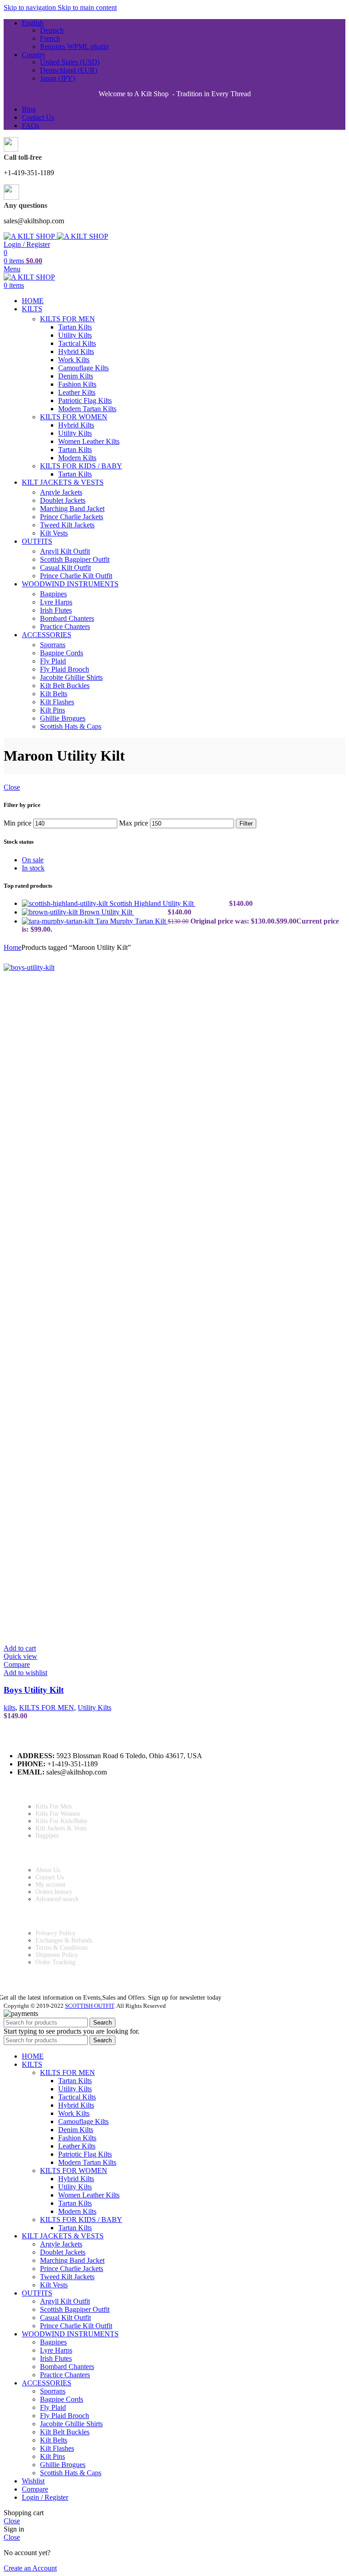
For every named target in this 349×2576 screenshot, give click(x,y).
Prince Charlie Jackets (72, 517)
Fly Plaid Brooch (65, 669)
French (50, 38)
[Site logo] (30, 236)
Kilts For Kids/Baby (61, 1821)
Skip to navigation (31, 7)
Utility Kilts (75, 335)
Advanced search (57, 1899)
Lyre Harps (56, 602)
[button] (20, 1648)
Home (12, 947)
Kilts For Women (58, 1814)
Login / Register (45, 2497)
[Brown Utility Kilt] (51, 912)
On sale (33, 860)
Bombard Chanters (67, 618)
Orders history (54, 1892)
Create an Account (30, 2568)
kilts (10, 1708)
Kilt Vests (54, 533)
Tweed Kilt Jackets (67, 525)
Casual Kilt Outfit (65, 568)
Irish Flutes (56, 610)
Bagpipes (53, 594)
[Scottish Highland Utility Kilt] (66, 903)
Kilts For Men (54, 1807)
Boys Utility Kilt (34, 1690)
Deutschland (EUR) (69, 70)
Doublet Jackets (63, 500)
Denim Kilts (76, 376)
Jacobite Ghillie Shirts (71, 677)
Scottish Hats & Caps (71, 726)
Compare (35, 2489)
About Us (48, 1870)
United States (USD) (70, 62)
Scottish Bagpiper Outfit (75, 559)
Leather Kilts (77, 392)
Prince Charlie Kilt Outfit (76, 576)
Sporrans (53, 645)
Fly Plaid (53, 661)
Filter (246, 823)
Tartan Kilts (75, 327)
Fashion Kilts (77, 384)
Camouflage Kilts (83, 368)
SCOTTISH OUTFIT (90, 2006)
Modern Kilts (77, 458)
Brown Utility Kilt (107, 912)
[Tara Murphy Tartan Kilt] (59, 921)
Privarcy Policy (55, 1933)
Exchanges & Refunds (64, 1940)
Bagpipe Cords (62, 653)
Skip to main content (87, 7)
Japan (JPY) (57, 78)
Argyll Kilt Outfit (65, 551)
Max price (134, 823)
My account (50, 1885)
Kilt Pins (52, 710)
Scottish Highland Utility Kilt (152, 903)
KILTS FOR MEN (67, 319)
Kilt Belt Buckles (65, 686)
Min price (17, 823)
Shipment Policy (57, 1955)
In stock (33, 868)
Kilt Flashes (57, 702)
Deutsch (52, 30)
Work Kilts (74, 360)
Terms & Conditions (62, 1948)
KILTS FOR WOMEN (74, 417)
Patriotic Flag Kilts (85, 401)
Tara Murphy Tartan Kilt (132, 921)
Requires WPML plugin (74, 47)
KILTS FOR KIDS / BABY (81, 466)
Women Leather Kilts (89, 441)
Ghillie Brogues (63, 718)
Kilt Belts (54, 694)
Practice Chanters (65, 627)
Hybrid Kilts (76, 351)
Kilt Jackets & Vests (61, 1828)
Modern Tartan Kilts (87, 409)
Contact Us (50, 1877)
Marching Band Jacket (72, 509)
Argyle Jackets (61, 492)
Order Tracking (55, 1962)
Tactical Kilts (77, 343)
